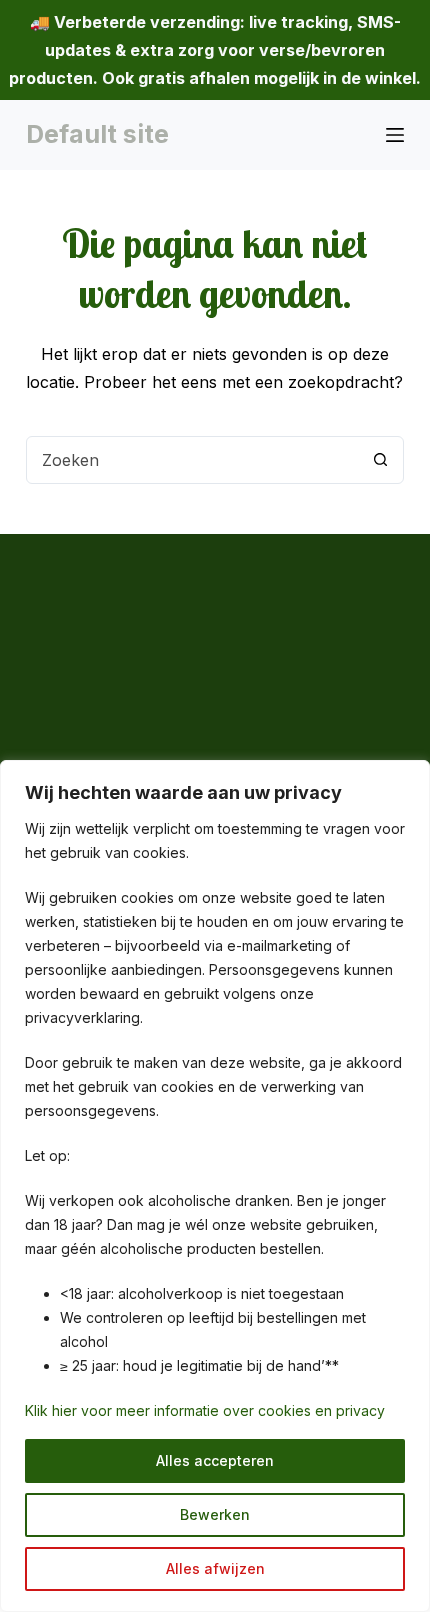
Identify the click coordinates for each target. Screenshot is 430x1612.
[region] (215, 1186)
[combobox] (192, 460)
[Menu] (395, 135)
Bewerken (215, 1514)
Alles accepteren (215, 1460)
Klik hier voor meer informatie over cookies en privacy (205, 1410)
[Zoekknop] (380, 460)
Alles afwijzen (215, 1568)
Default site (97, 134)
